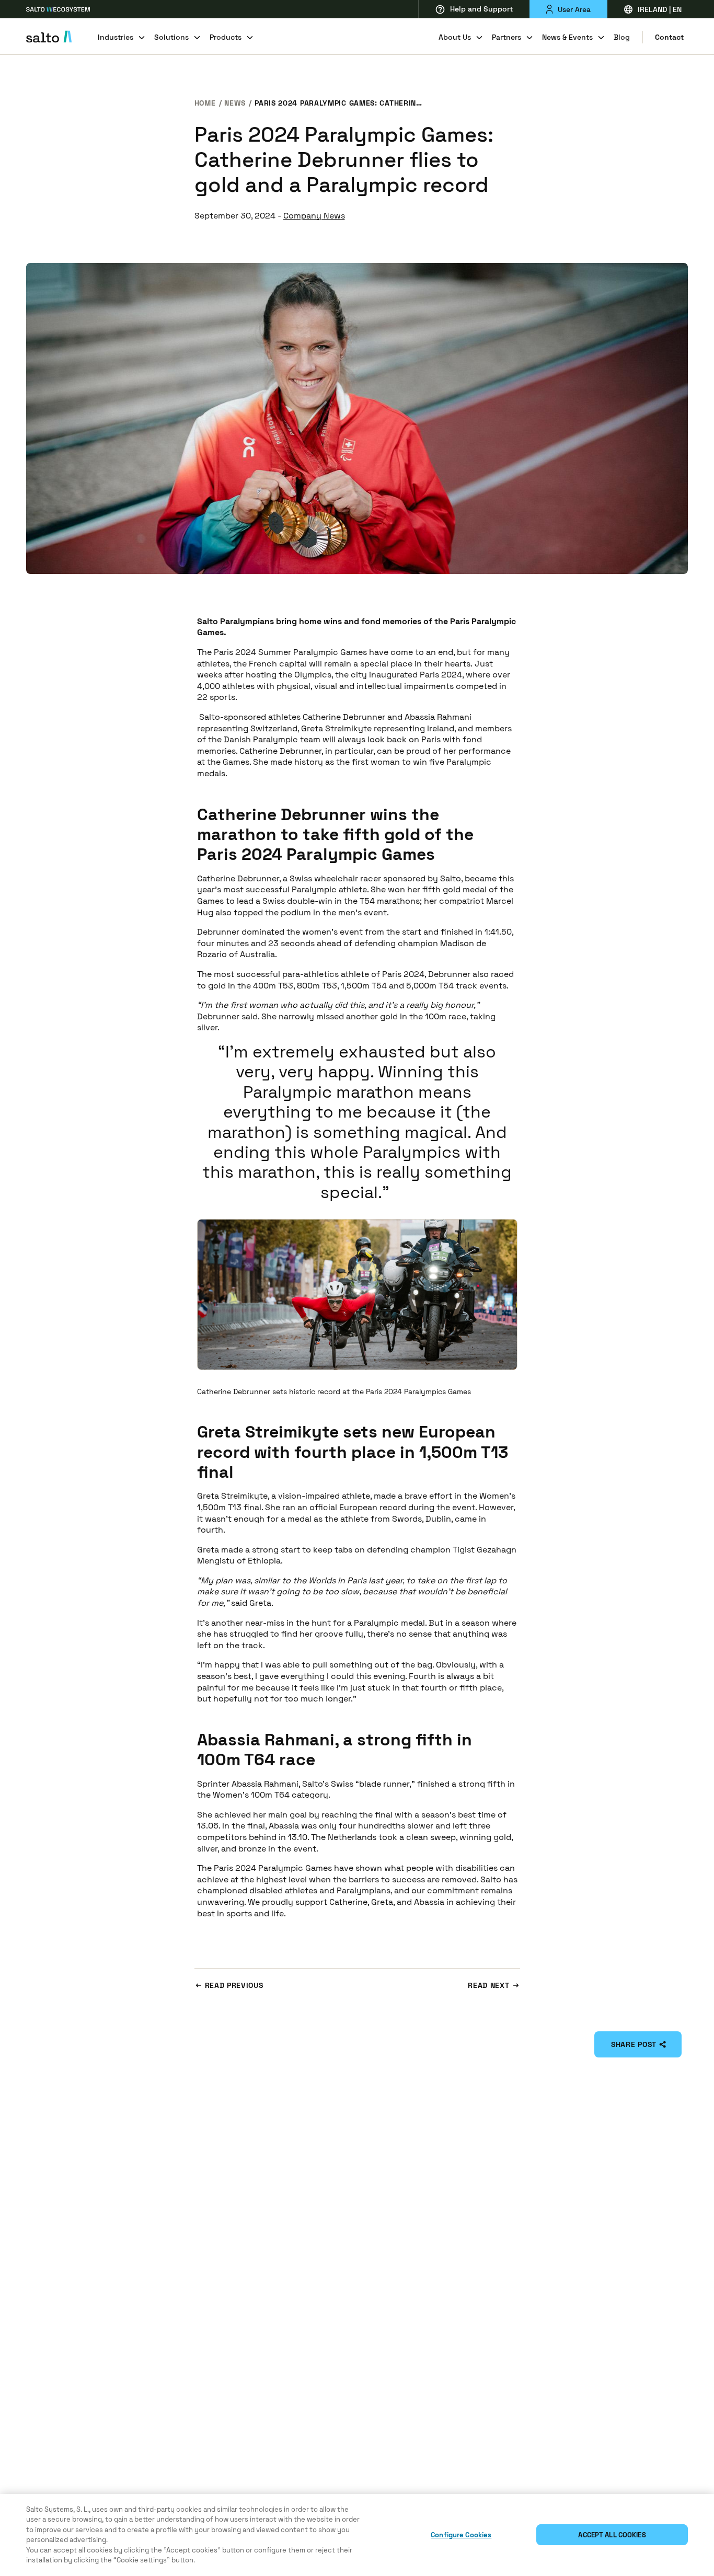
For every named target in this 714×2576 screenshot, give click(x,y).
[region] (357, 2535)
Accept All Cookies (612, 2535)
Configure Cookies (461, 2535)
